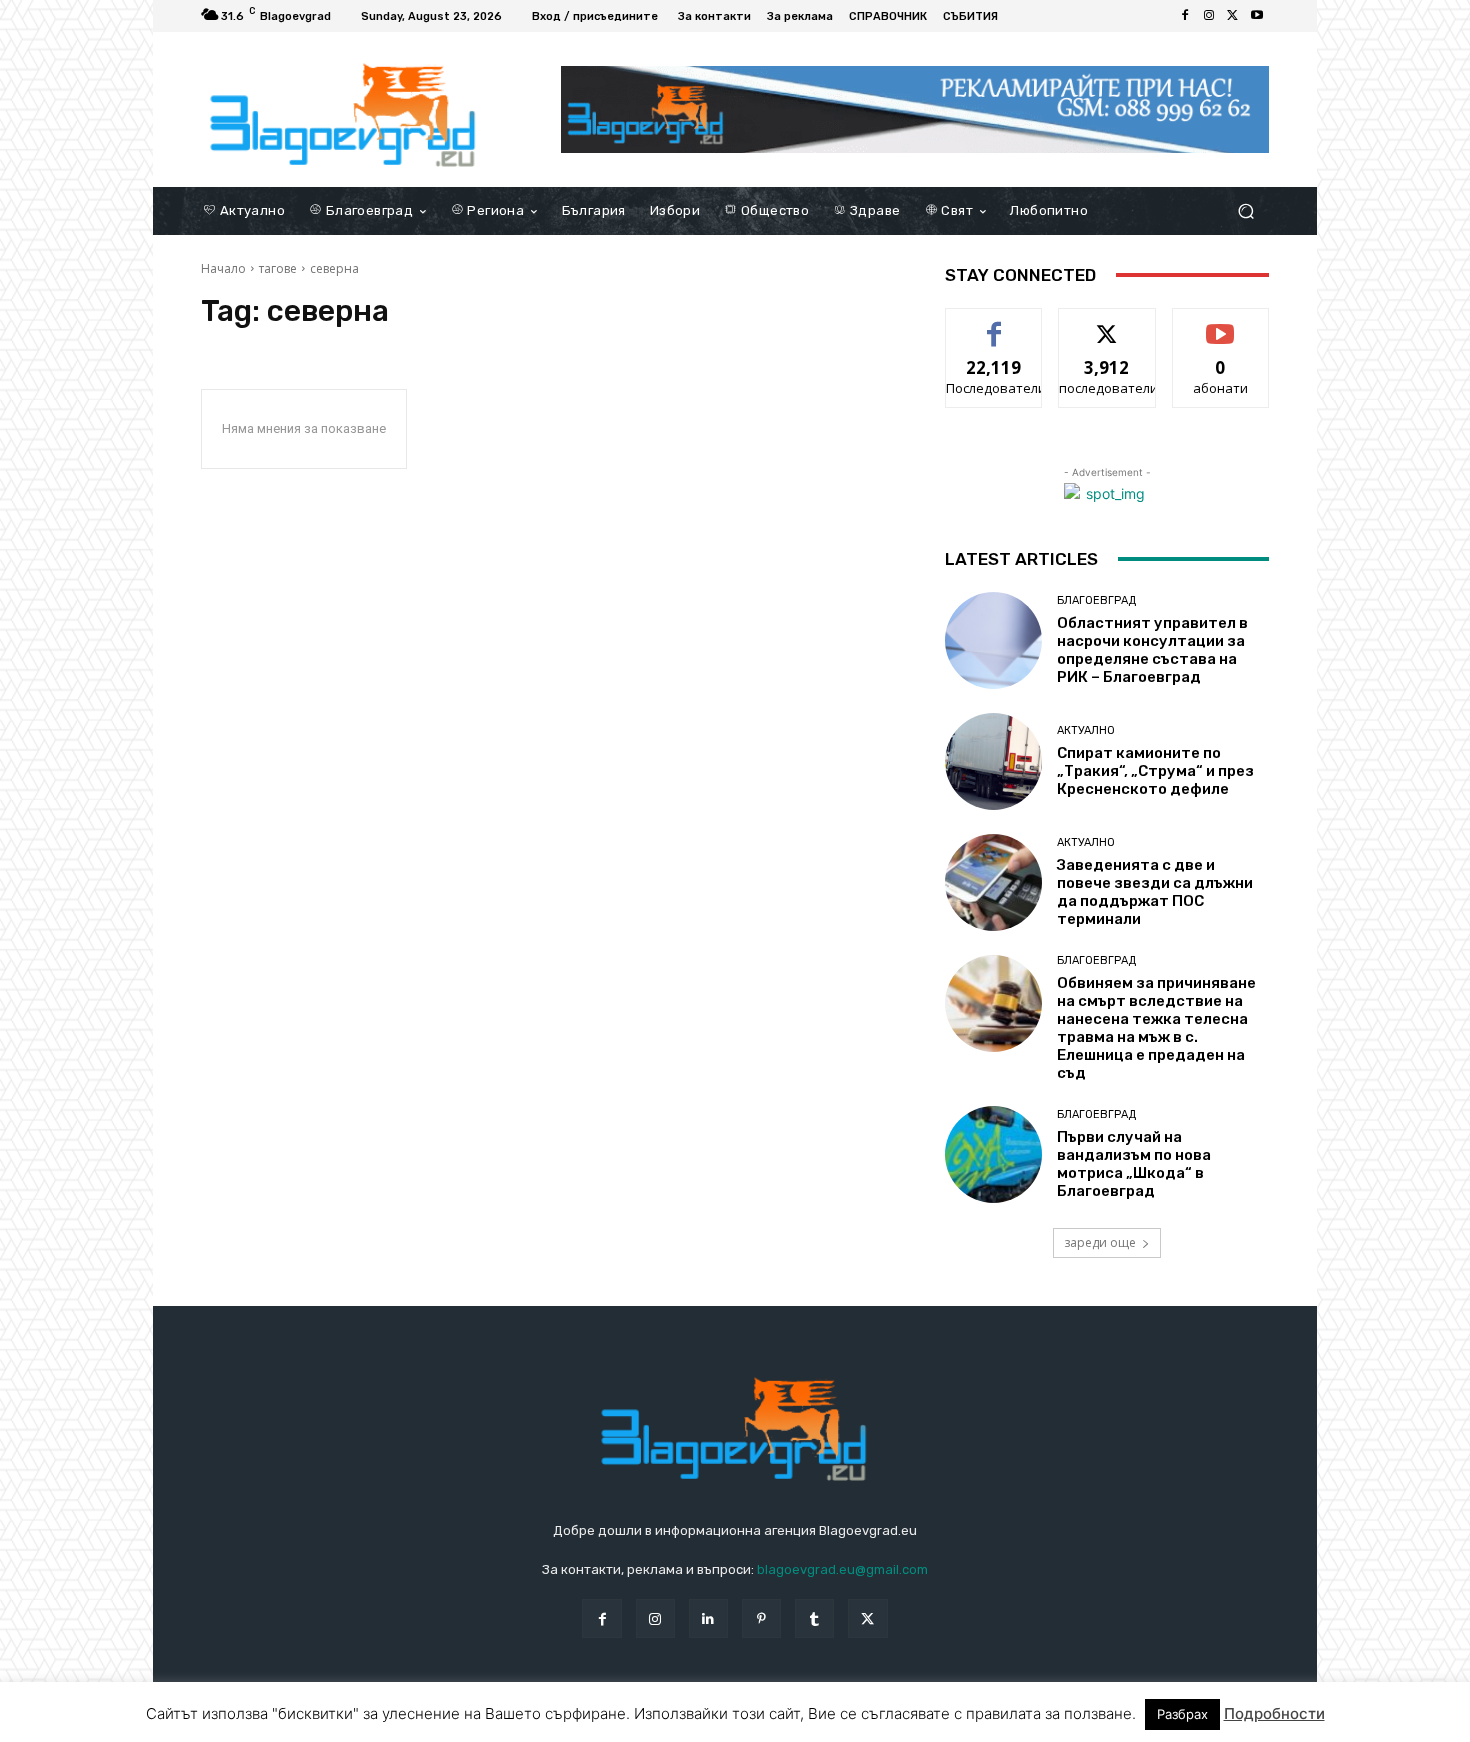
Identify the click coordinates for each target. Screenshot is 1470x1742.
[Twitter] (1233, 16)
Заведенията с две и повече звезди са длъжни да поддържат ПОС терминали (1155, 892)
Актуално (1086, 730)
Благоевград (1096, 600)
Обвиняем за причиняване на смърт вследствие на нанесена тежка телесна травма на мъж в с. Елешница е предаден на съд (1156, 1028)
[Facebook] (1185, 16)
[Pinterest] (761, 1618)
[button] (1245, 210)
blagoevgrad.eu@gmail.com (842, 1569)
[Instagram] (1209, 16)
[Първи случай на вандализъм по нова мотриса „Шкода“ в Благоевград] (993, 1154)
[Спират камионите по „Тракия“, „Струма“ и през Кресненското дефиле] (993, 761)
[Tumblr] (814, 1618)
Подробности (1274, 1713)
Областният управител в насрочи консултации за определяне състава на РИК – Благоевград (1152, 650)
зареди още (1100, 1242)
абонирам (1221, 323)
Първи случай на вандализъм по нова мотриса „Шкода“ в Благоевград (1134, 1164)
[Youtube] (1257, 16)
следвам (1107, 323)
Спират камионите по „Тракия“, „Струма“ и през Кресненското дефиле (1155, 771)
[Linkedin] (708, 1618)
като (994, 323)
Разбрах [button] (1182, 1714)
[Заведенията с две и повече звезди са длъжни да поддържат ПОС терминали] (993, 882)
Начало (223, 268)
